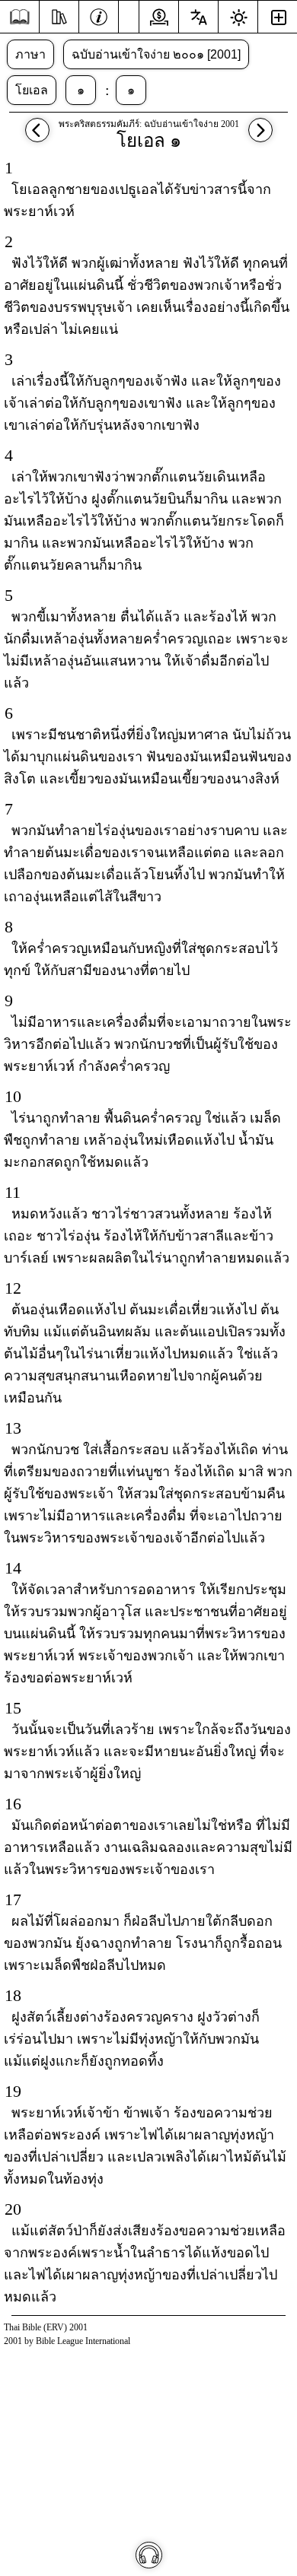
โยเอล (32, 90)
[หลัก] (19, 17)
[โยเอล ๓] (37, 137)
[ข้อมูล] (99, 15)
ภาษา (30, 54)
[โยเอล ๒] (260, 137)
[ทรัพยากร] (59, 15)
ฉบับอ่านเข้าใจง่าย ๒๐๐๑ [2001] (156, 54)
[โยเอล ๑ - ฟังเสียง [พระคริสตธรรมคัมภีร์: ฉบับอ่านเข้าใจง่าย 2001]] (149, 2555)
